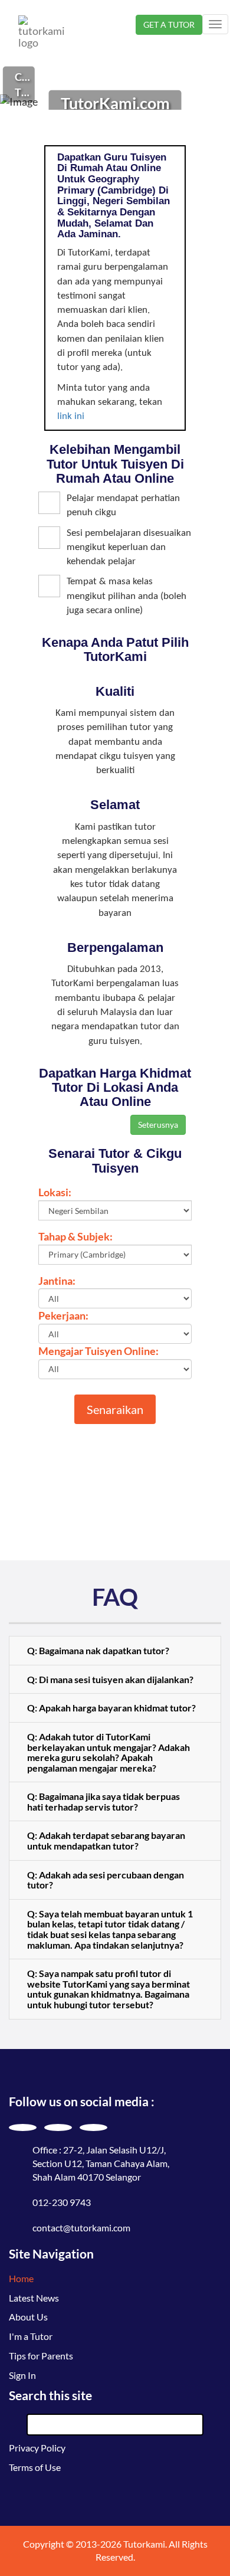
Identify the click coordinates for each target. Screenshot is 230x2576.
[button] (115, 1651)
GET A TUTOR (169, 24)
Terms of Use (35, 2467)
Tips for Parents (41, 2356)
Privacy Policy (37, 2448)
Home (21, 2278)
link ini (71, 416)
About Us (28, 2317)
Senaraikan (115, 1409)
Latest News (34, 2298)
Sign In (22, 2375)
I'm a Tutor (31, 2336)
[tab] (115, 1651)
